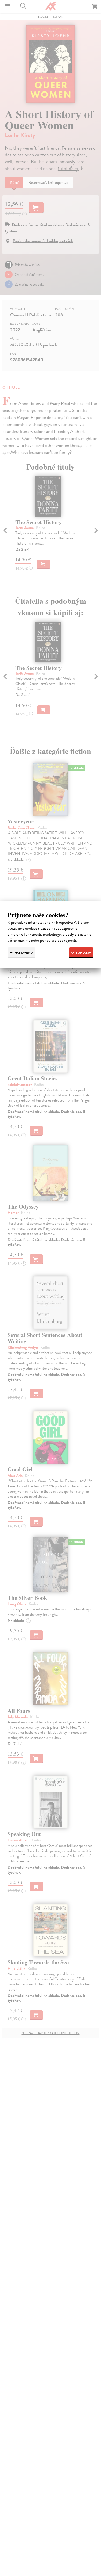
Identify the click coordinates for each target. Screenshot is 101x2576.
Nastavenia (24, 953)
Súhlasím (83, 953)
